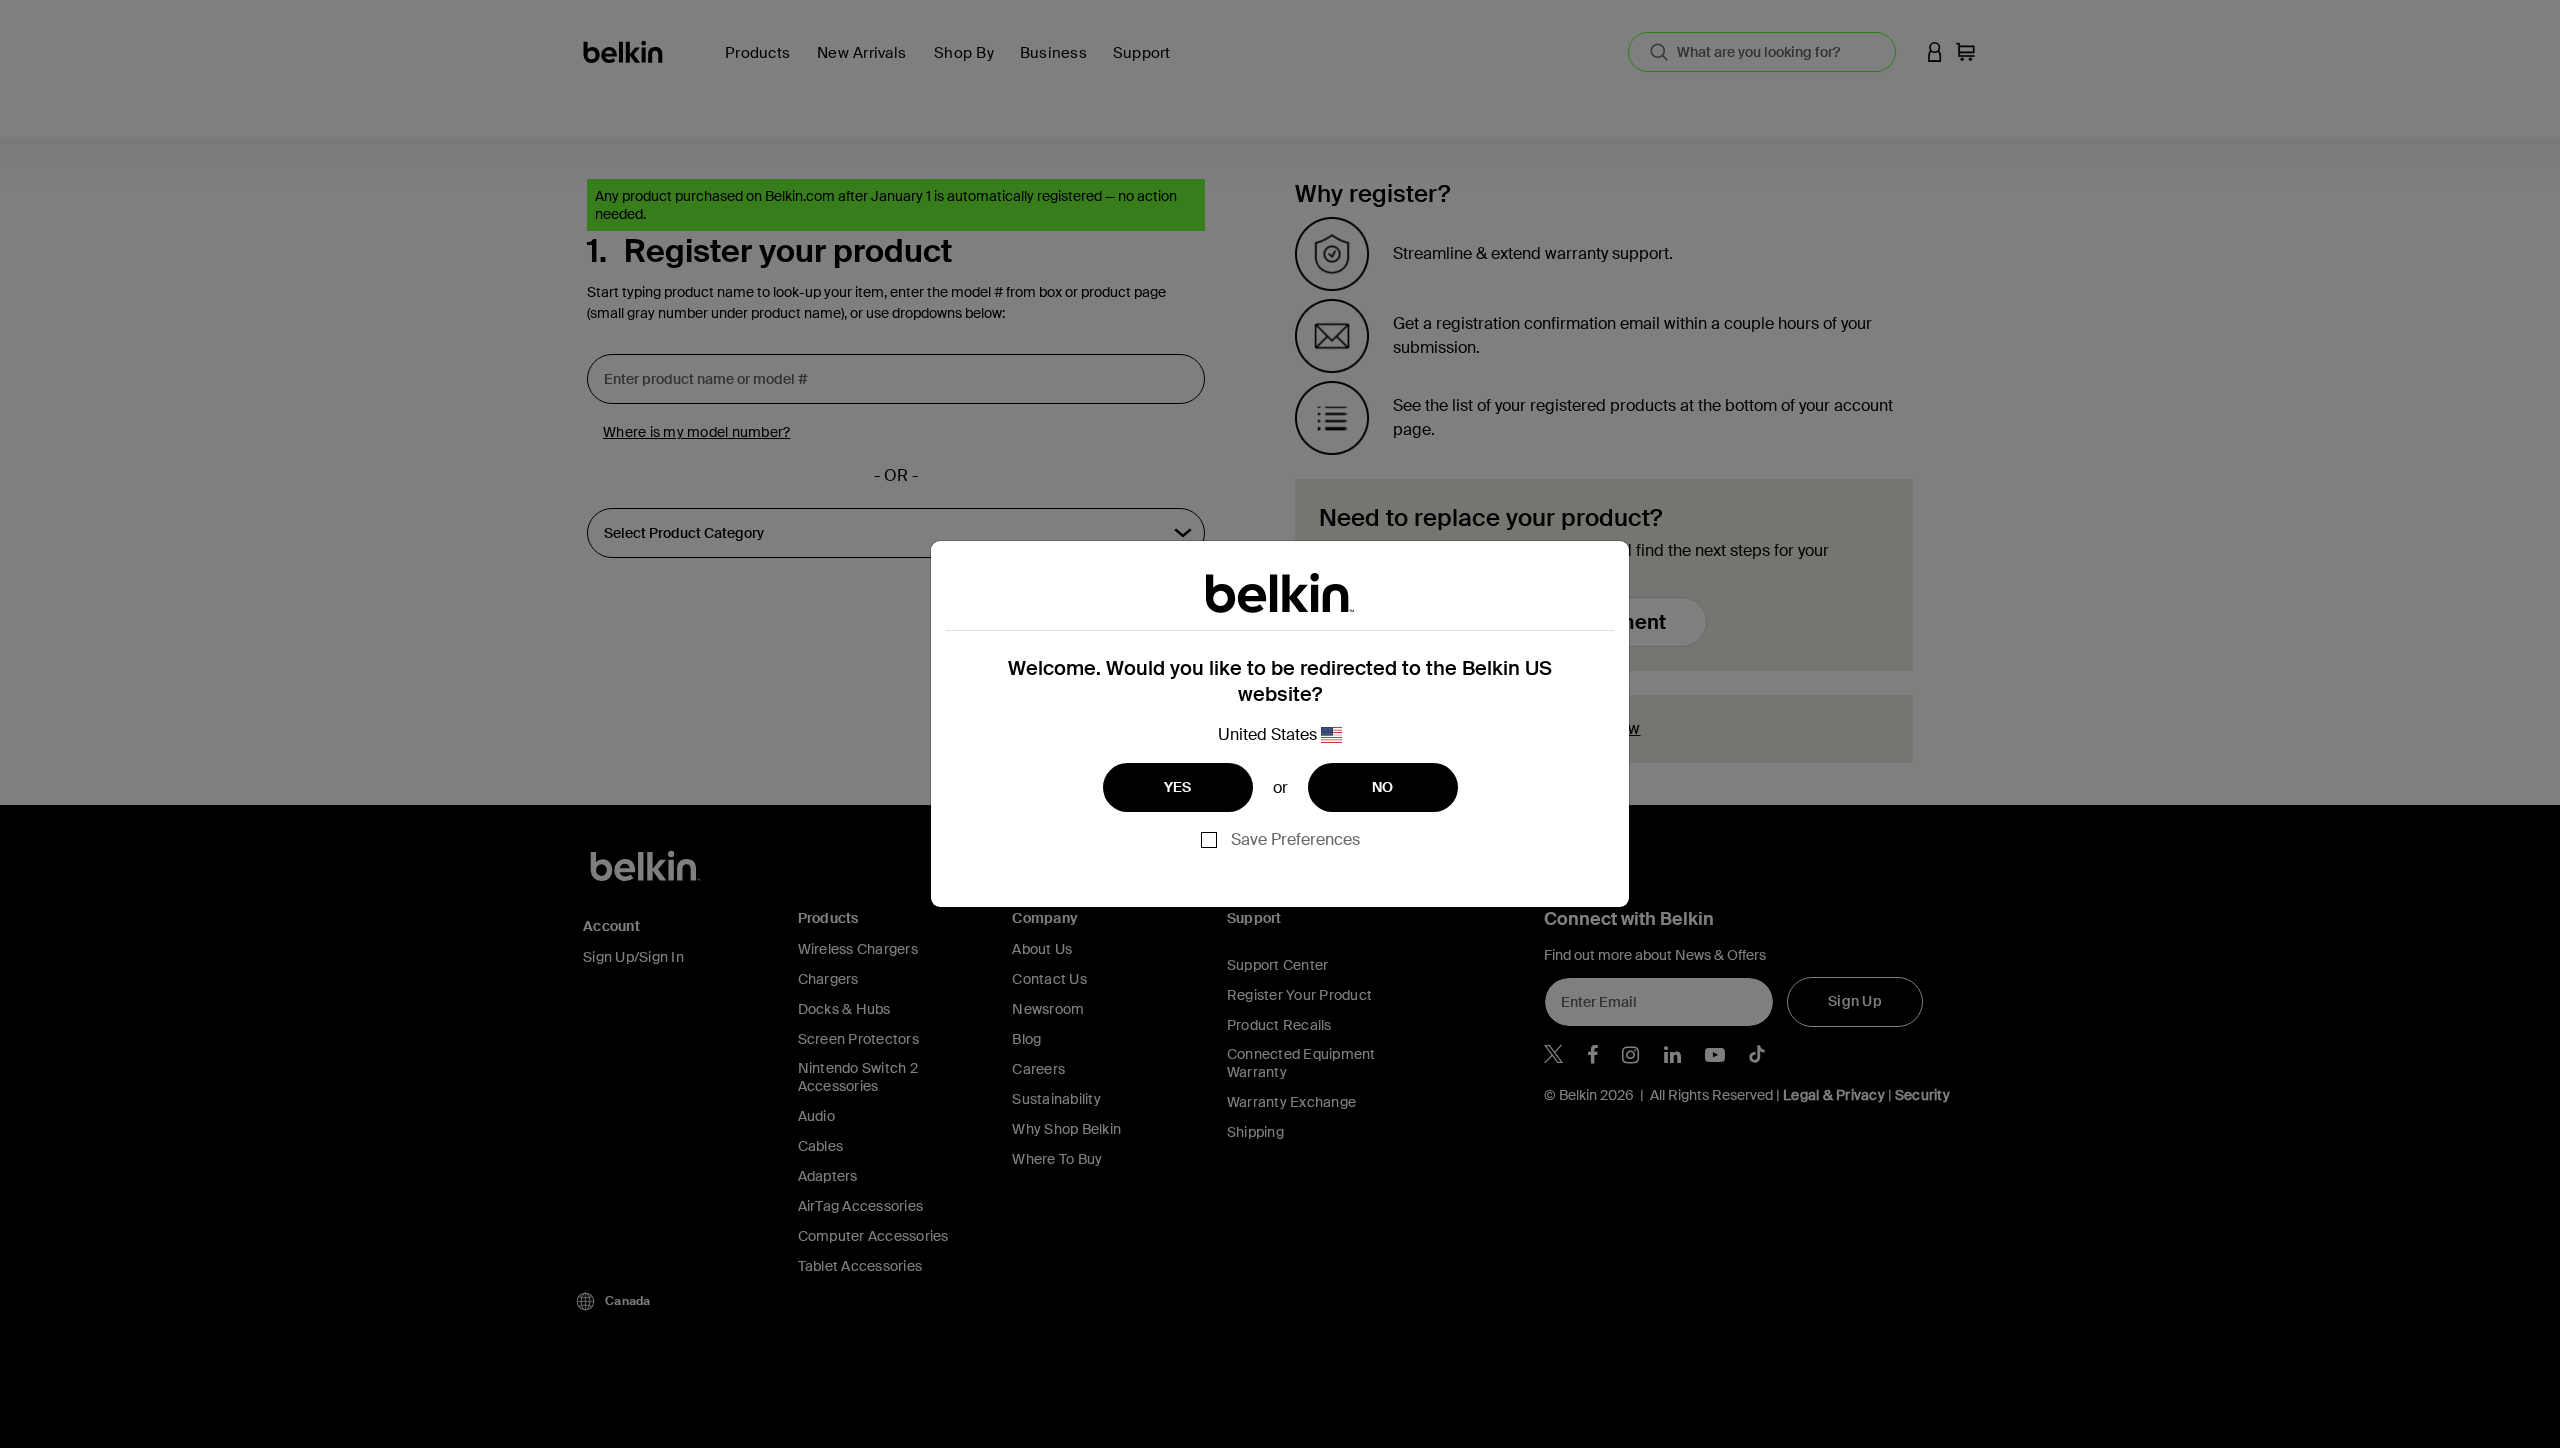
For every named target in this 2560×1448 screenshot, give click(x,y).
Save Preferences (1295, 839)
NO (1383, 787)
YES (1178, 787)
